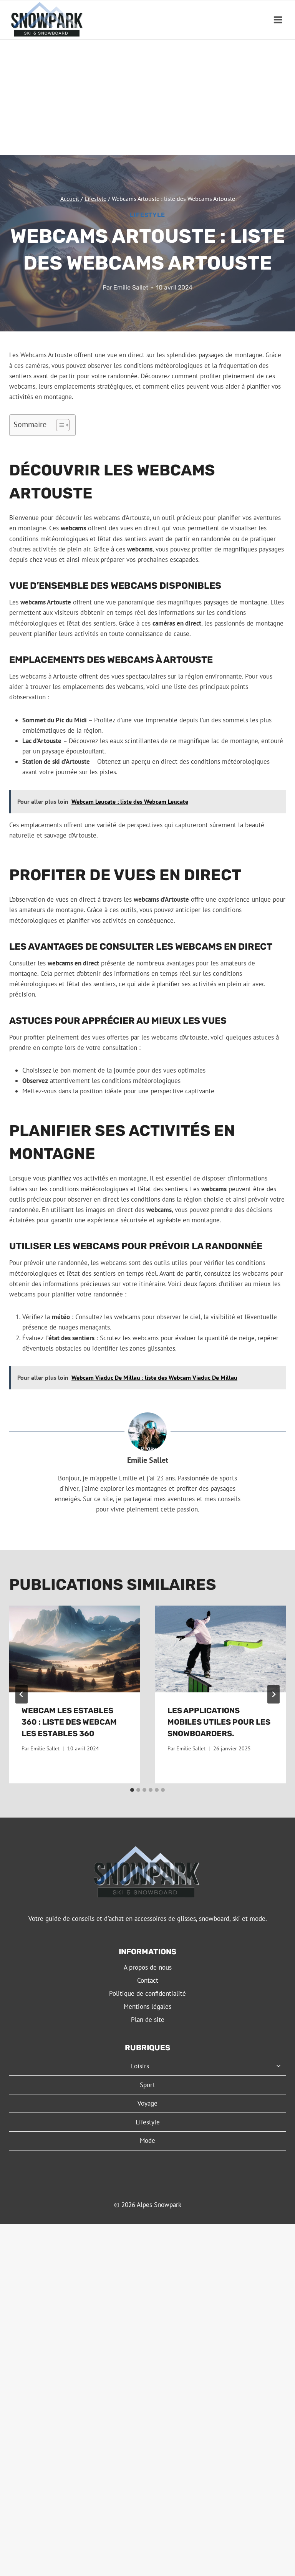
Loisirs (140, 2066)
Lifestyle (147, 215)
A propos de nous (148, 1967)
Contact (148, 1980)
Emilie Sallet (131, 287)
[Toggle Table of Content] (59, 425)
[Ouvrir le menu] (278, 20)
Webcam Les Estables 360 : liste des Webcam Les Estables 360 (69, 1722)
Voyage (147, 2103)
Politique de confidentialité (147, 1993)
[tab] (132, 1790)
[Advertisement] (147, 97)
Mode (147, 2141)
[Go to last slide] (22, 1694)
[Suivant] (273, 1694)
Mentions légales (147, 2006)
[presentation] (75, 1649)
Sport (147, 2085)
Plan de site (148, 2020)
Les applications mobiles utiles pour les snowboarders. (219, 1722)
